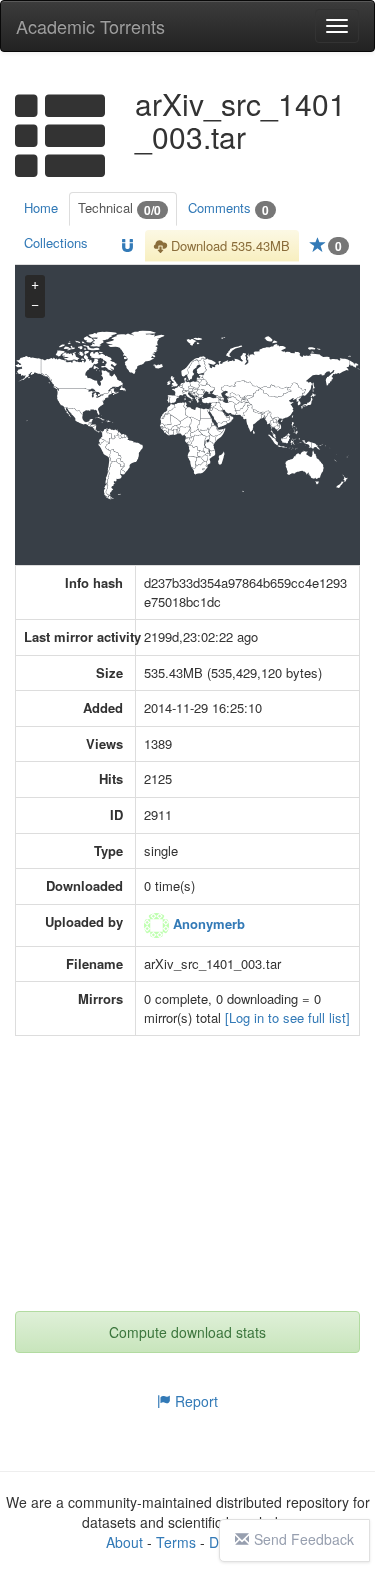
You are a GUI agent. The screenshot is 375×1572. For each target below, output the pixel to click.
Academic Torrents (90, 26)
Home (41, 207)
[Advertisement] (190, 1186)
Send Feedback (304, 1539)
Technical (119, 208)
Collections (56, 242)
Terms (176, 1542)
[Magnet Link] (127, 246)
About (124, 1542)
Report (194, 1401)
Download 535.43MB (228, 245)
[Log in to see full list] (287, 1017)
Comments (228, 208)
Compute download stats (187, 1332)
